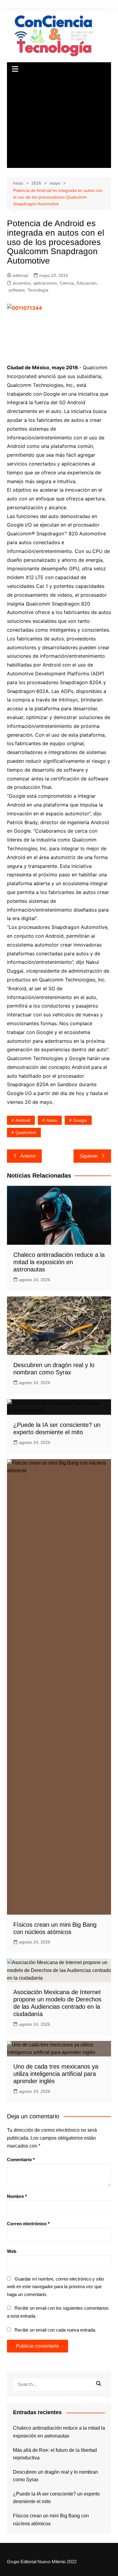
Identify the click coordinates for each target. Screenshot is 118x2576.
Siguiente (89, 1156)
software (17, 290)
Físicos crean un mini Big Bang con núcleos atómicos (51, 2520)
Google (80, 1120)
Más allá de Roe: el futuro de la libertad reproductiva (55, 2454)
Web (12, 2251)
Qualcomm (26, 1132)
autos (52, 1120)
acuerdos (22, 283)
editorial (20, 275)
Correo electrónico (28, 2224)
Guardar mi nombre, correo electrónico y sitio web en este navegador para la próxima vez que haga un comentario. (55, 2287)
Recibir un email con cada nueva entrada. (55, 2330)
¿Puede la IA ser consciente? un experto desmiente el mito (56, 2498)
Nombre (17, 2196)
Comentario (21, 2160)
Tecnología (38, 290)
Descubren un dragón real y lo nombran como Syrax (56, 2476)
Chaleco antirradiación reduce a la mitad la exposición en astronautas (59, 1262)
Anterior (28, 1156)
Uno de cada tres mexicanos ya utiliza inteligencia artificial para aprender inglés (56, 2074)
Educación (87, 283)
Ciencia (67, 283)
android (23, 1120)
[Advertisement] (59, 122)
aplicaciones (45, 283)
